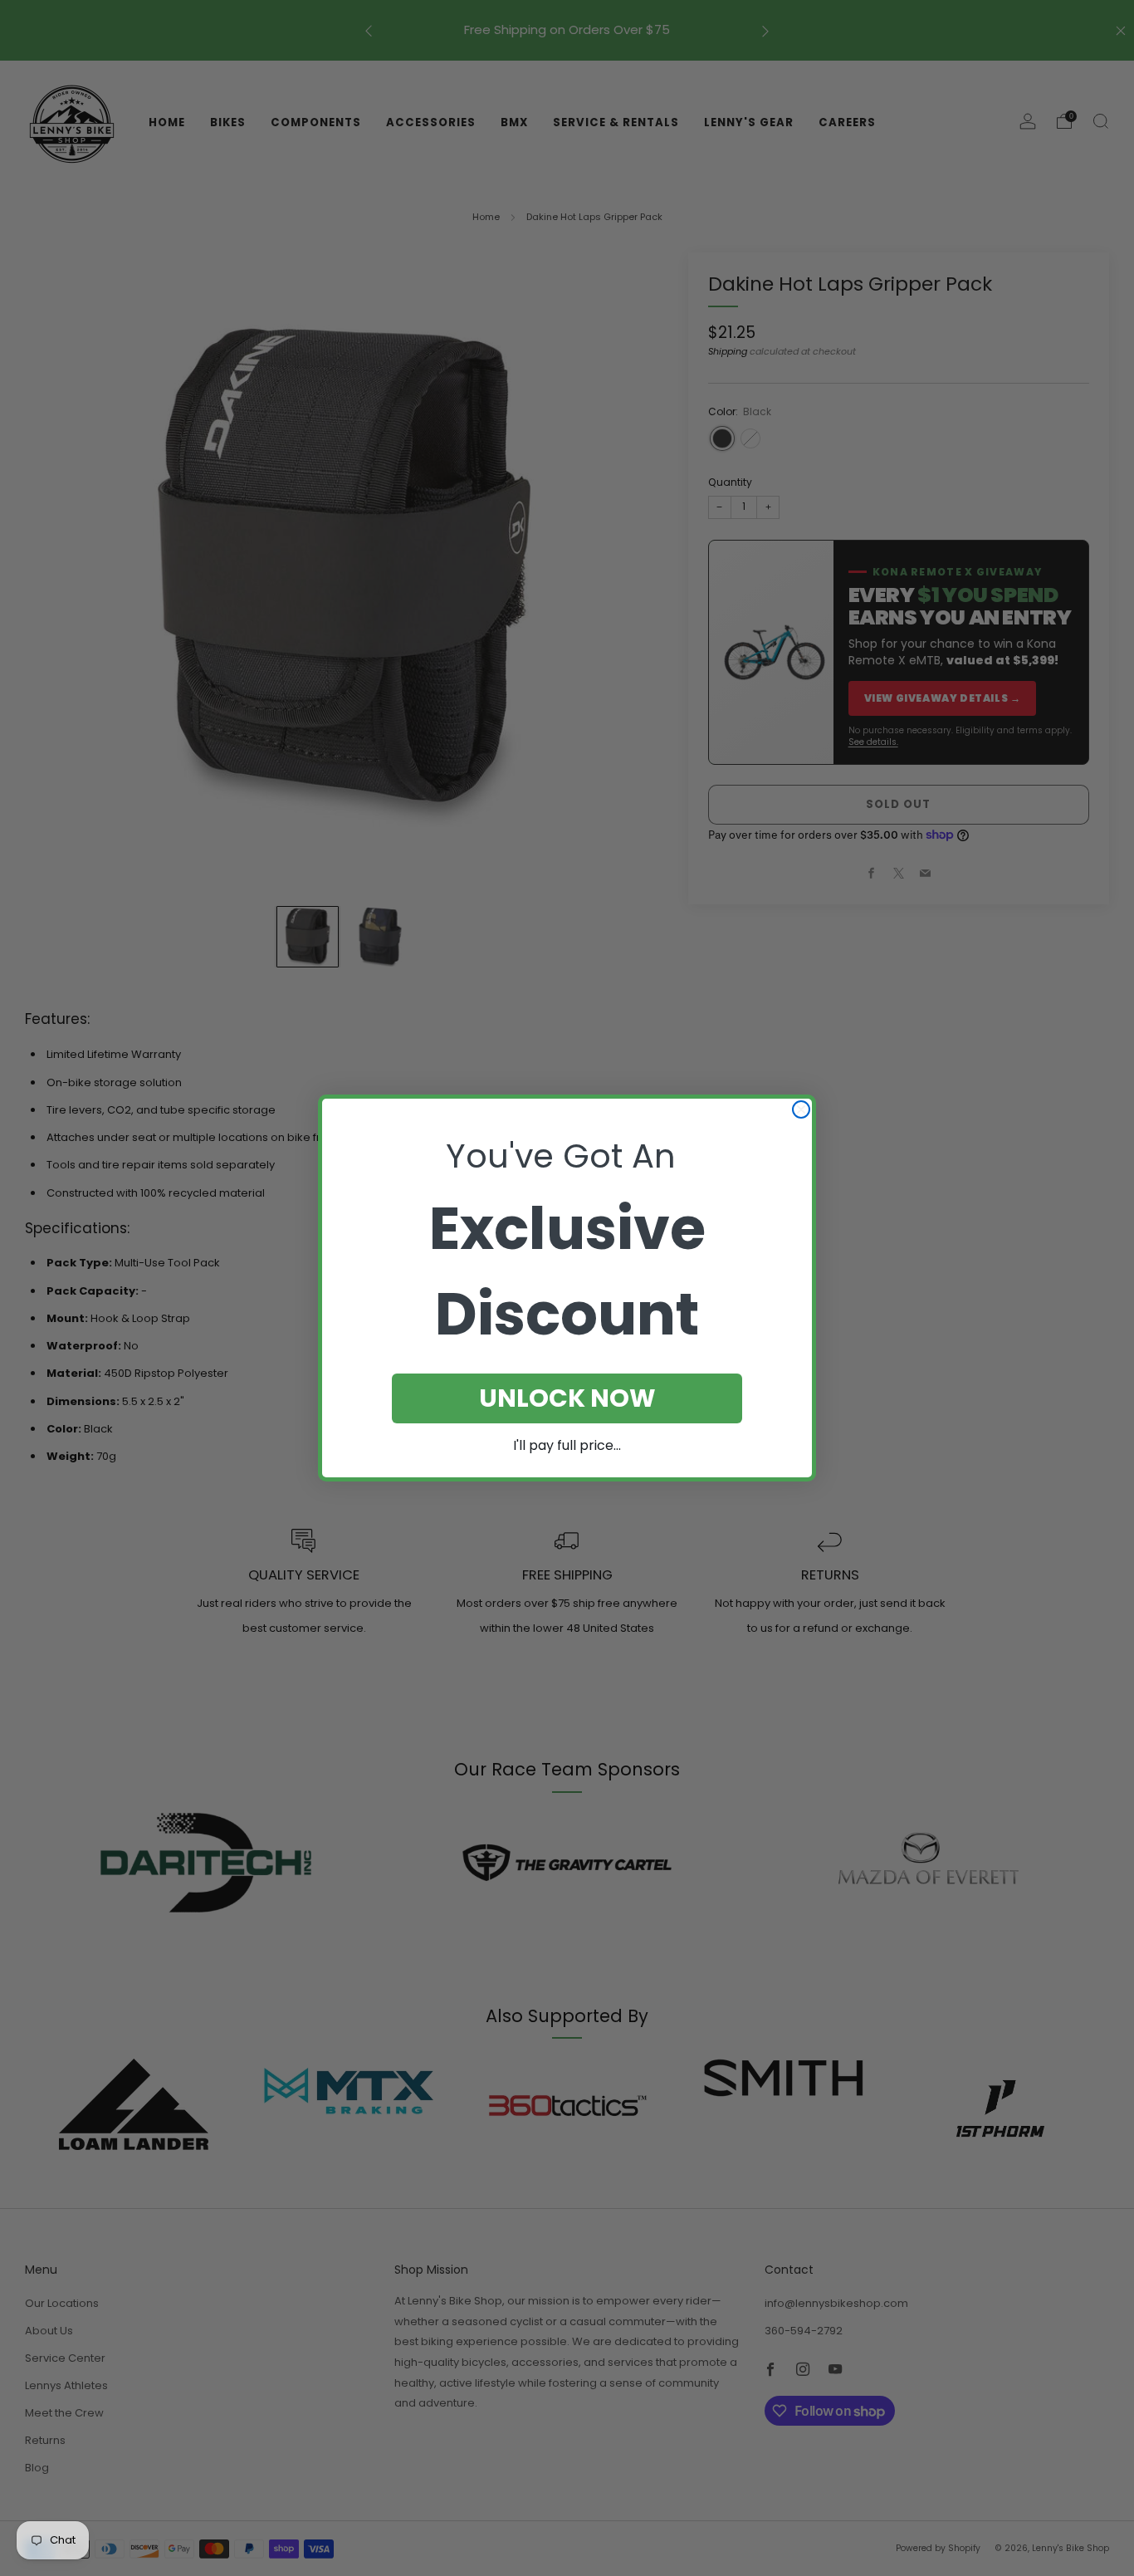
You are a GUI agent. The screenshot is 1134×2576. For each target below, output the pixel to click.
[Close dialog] (801, 1109)
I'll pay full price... (567, 1445)
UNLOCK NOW (567, 1398)
